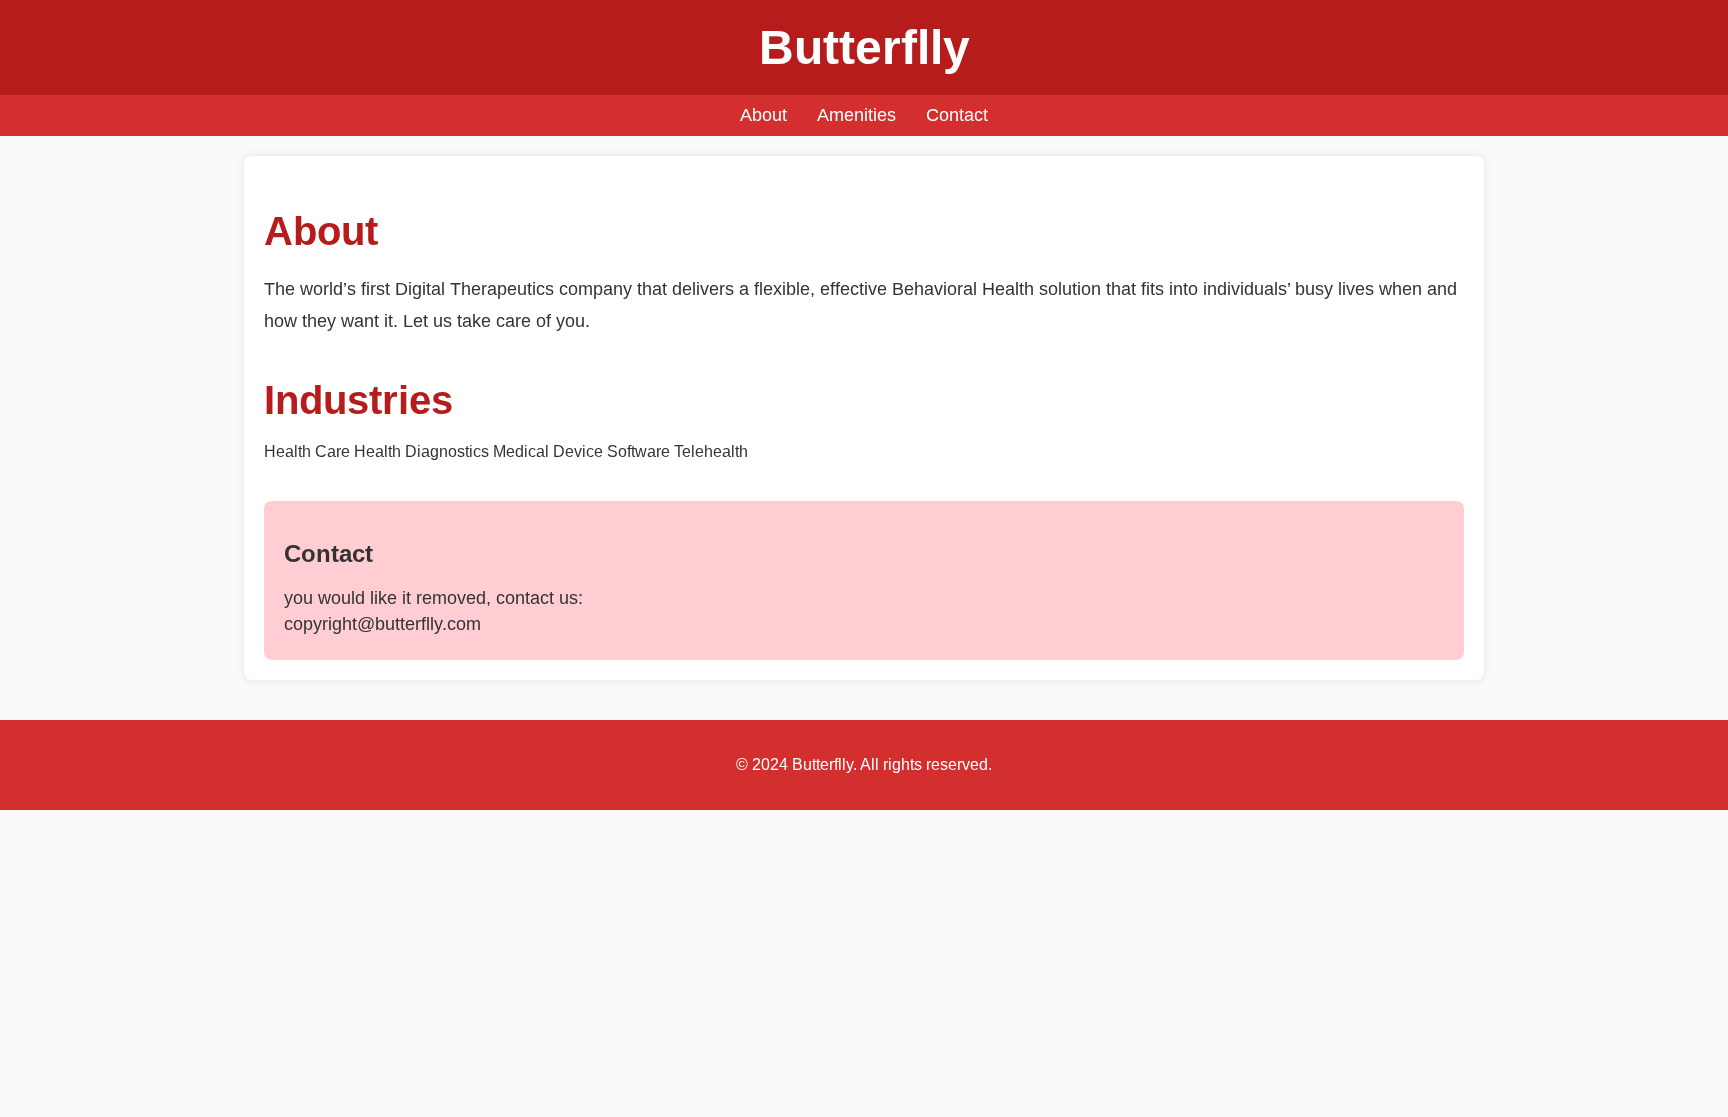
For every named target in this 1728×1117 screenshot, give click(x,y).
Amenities (856, 115)
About (763, 115)
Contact (957, 115)
